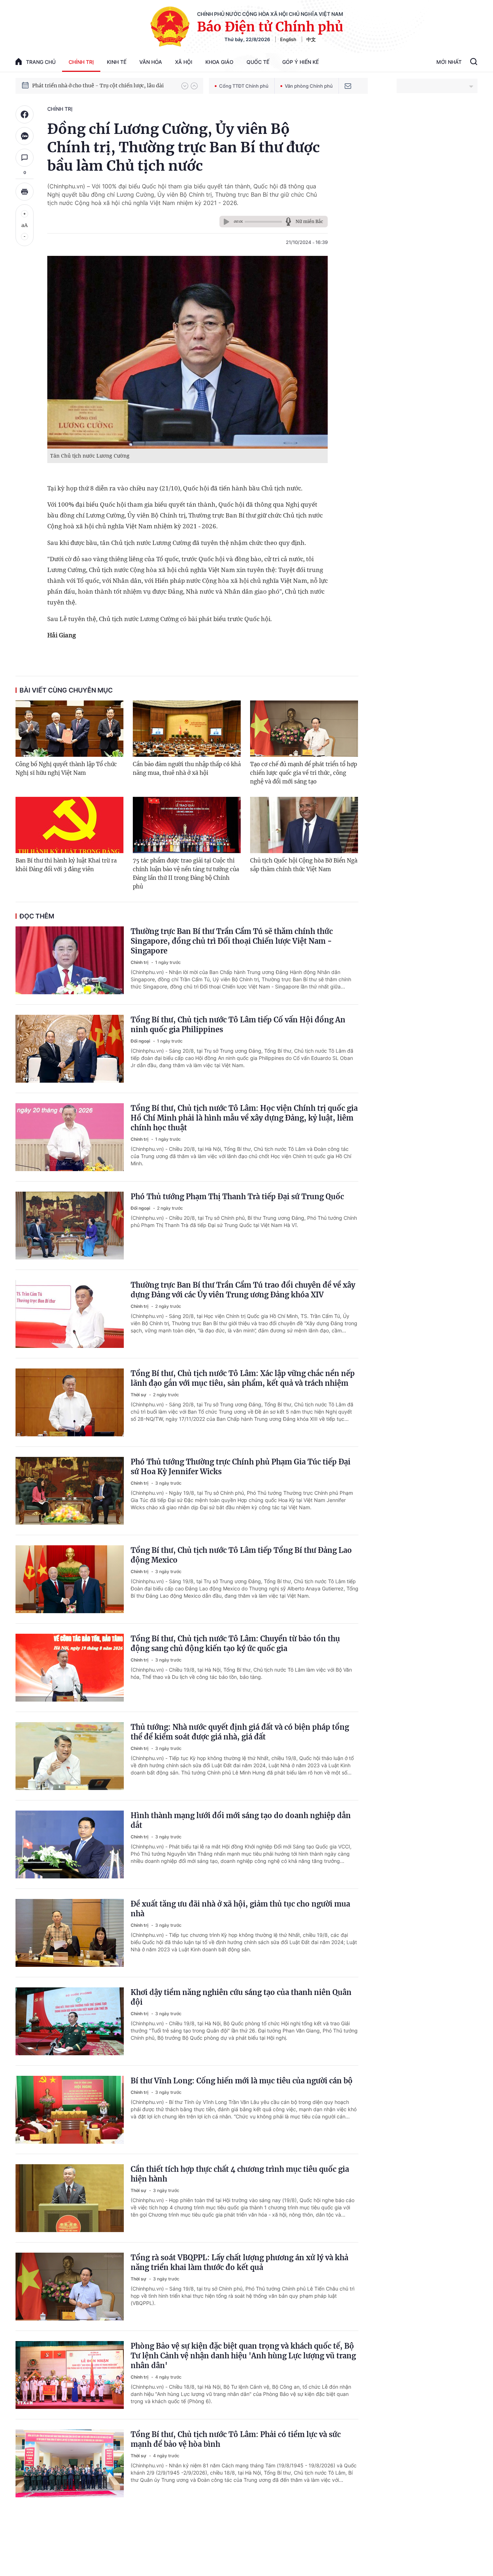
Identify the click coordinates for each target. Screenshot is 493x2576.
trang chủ (41, 62)
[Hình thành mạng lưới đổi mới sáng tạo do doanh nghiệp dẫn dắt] (70, 1844)
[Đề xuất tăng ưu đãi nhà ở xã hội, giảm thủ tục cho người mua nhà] (70, 1933)
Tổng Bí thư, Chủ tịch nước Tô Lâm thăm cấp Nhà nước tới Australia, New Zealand (103, 86)
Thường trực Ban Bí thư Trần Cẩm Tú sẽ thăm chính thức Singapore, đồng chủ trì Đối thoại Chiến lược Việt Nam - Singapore (232, 941)
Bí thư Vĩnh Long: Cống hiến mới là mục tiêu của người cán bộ (242, 2081)
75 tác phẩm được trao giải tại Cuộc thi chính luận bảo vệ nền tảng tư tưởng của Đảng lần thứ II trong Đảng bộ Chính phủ (186, 874)
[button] (185, 86)
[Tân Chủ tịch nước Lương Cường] (187, 352)
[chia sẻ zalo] (25, 136)
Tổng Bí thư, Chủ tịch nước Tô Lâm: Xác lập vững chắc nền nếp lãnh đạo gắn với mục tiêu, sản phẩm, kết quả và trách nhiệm (243, 1378)
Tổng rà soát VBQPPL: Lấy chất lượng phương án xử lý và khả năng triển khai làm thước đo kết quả (239, 2262)
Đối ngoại (141, 1041)
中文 (311, 39)
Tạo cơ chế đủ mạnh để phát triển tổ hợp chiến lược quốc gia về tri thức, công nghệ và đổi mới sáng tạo (304, 773)
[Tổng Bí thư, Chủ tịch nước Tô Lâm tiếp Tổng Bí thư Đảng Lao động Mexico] (70, 1579)
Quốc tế (258, 62)
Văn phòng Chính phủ (309, 86)
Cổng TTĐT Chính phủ (244, 86)
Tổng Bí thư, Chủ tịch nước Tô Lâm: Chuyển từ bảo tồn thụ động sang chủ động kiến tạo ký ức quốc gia (235, 1643)
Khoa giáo (219, 62)
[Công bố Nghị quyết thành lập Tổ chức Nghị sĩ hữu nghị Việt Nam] (69, 729)
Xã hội (184, 62)
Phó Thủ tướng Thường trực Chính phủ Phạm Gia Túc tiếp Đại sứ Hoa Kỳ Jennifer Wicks (241, 1467)
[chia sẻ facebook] (25, 114)
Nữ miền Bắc (309, 221)
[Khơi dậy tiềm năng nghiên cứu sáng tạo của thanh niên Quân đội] (70, 2021)
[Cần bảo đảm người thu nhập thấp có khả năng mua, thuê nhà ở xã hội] (187, 729)
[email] (348, 86)
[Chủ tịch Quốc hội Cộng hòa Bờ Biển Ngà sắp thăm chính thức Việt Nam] (304, 825)
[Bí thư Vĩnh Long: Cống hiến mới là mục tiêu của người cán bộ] (70, 2110)
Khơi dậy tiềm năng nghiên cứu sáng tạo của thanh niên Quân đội (241, 1997)
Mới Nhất (449, 62)
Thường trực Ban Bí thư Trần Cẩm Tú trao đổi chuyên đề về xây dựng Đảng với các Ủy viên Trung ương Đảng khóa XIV (243, 1290)
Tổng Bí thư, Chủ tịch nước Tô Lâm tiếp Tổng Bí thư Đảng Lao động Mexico (241, 1555)
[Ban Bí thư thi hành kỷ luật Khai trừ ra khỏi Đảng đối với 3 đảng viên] (69, 825)
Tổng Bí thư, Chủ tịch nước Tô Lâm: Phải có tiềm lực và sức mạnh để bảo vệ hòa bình (236, 2439)
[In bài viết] (25, 192)
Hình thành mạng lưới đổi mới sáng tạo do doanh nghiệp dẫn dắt (241, 1820)
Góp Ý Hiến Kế (300, 62)
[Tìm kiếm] (474, 62)
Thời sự (139, 1395)
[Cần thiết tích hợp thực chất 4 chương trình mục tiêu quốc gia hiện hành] (70, 2198)
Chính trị (81, 62)
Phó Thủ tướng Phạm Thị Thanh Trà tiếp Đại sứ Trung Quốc (237, 1197)
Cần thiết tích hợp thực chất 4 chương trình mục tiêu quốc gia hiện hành (240, 2174)
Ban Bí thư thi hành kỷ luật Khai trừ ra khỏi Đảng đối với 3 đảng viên (66, 865)
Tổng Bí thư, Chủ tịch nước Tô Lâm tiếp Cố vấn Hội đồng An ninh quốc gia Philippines (238, 1025)
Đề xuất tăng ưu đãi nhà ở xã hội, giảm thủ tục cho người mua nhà (240, 1909)
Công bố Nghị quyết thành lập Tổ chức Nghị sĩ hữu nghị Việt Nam (66, 769)
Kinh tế (117, 62)
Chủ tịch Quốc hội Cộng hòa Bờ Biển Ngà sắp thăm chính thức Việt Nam (304, 865)
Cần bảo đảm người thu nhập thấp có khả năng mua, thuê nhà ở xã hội (187, 769)
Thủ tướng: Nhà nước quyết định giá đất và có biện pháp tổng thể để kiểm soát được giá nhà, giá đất (240, 1732)
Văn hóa (151, 62)
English (288, 39)
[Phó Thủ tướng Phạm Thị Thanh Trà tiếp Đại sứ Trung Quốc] (70, 1226)
